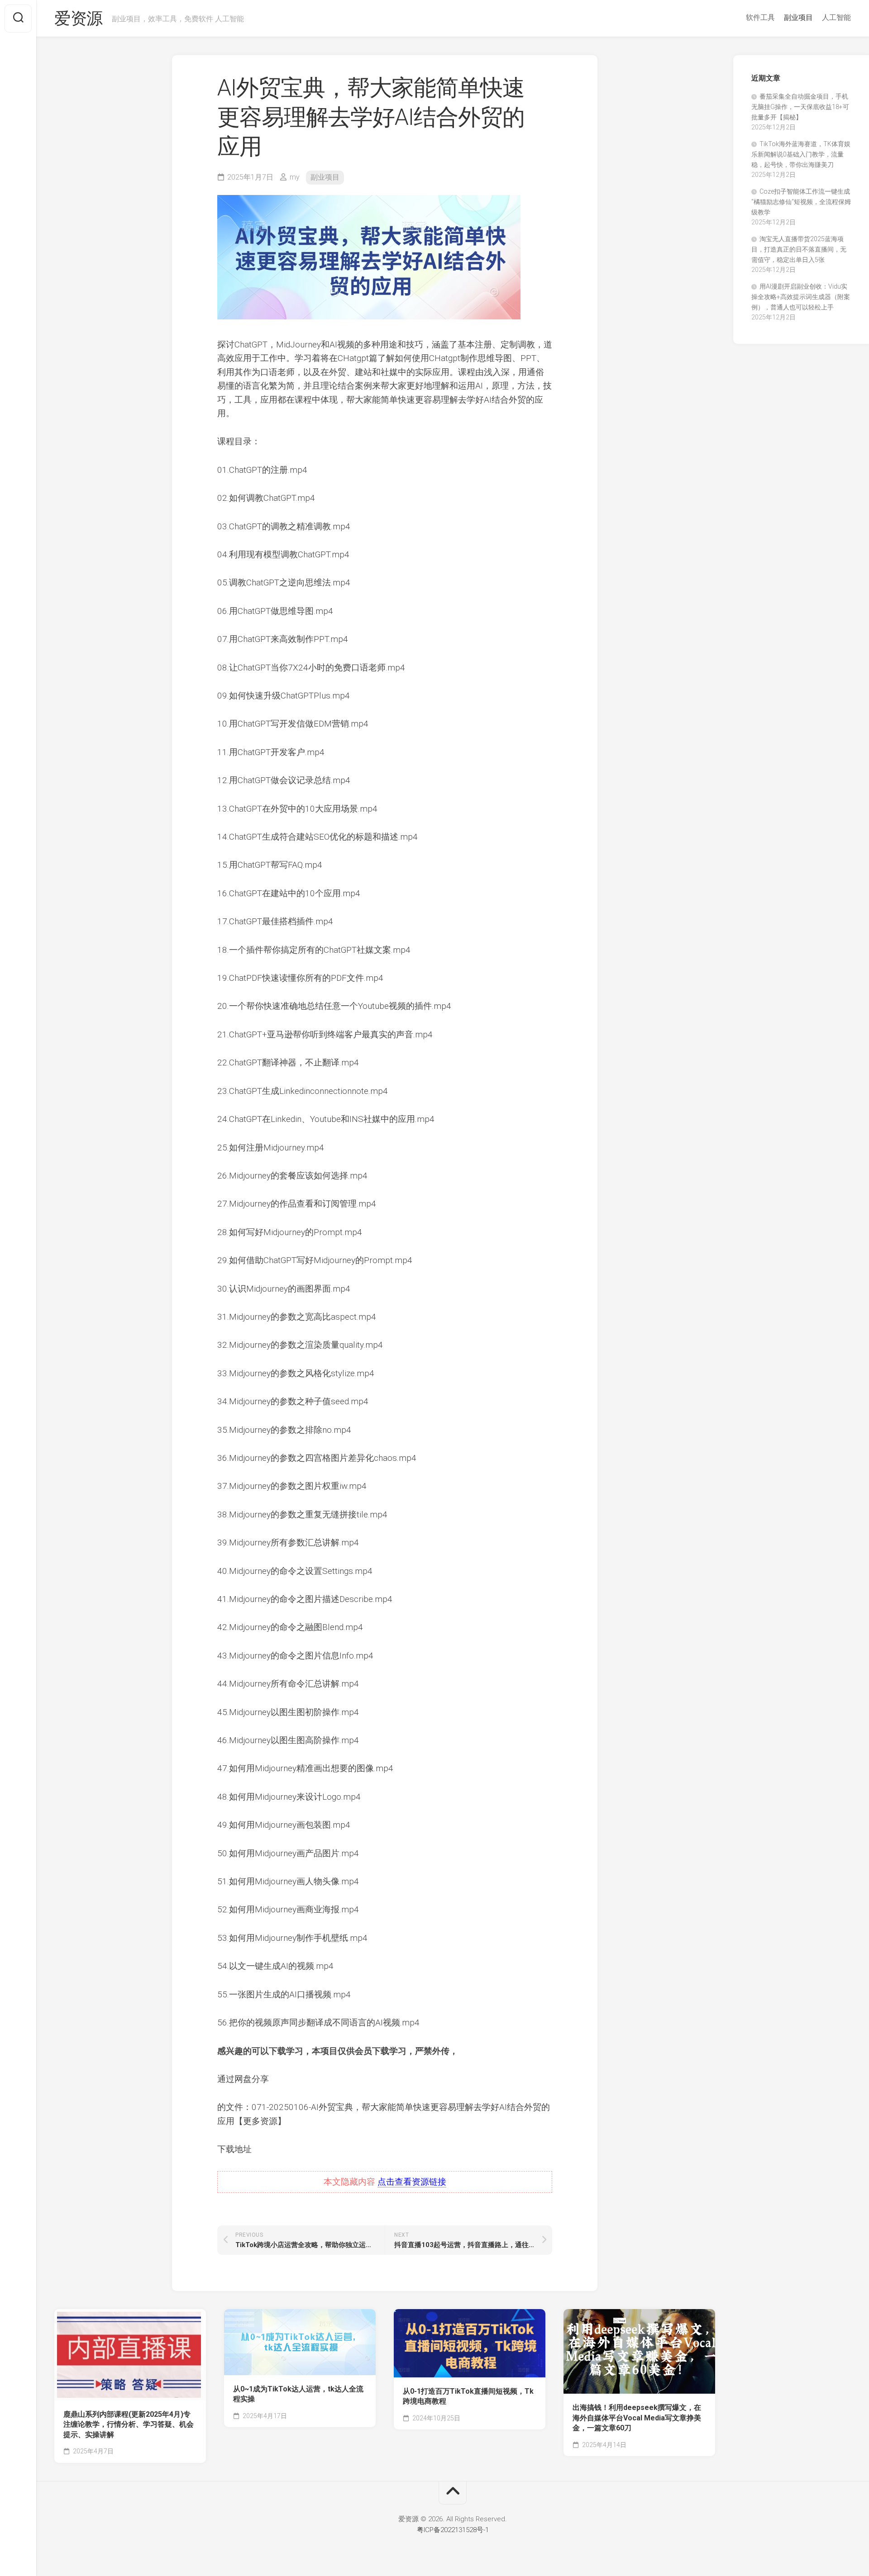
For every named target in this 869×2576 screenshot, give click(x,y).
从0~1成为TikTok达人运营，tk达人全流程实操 (298, 2394)
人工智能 (836, 17)
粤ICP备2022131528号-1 (453, 2530)
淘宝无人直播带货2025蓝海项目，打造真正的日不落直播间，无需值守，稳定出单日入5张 (799, 249)
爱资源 (79, 19)
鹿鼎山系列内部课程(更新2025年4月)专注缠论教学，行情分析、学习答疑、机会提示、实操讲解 (129, 2424)
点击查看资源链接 (412, 2182)
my (295, 177)
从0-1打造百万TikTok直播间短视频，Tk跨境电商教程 (468, 2396)
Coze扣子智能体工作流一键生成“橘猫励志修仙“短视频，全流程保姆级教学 (801, 202)
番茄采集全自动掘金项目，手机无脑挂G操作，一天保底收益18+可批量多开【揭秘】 (800, 107)
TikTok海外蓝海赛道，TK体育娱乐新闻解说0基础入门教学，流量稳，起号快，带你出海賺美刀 (801, 154)
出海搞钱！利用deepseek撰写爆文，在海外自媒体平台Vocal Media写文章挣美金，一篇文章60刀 (637, 2418)
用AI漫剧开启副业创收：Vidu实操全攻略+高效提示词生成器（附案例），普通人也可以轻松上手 (801, 297)
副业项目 (798, 17)
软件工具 (760, 17)
